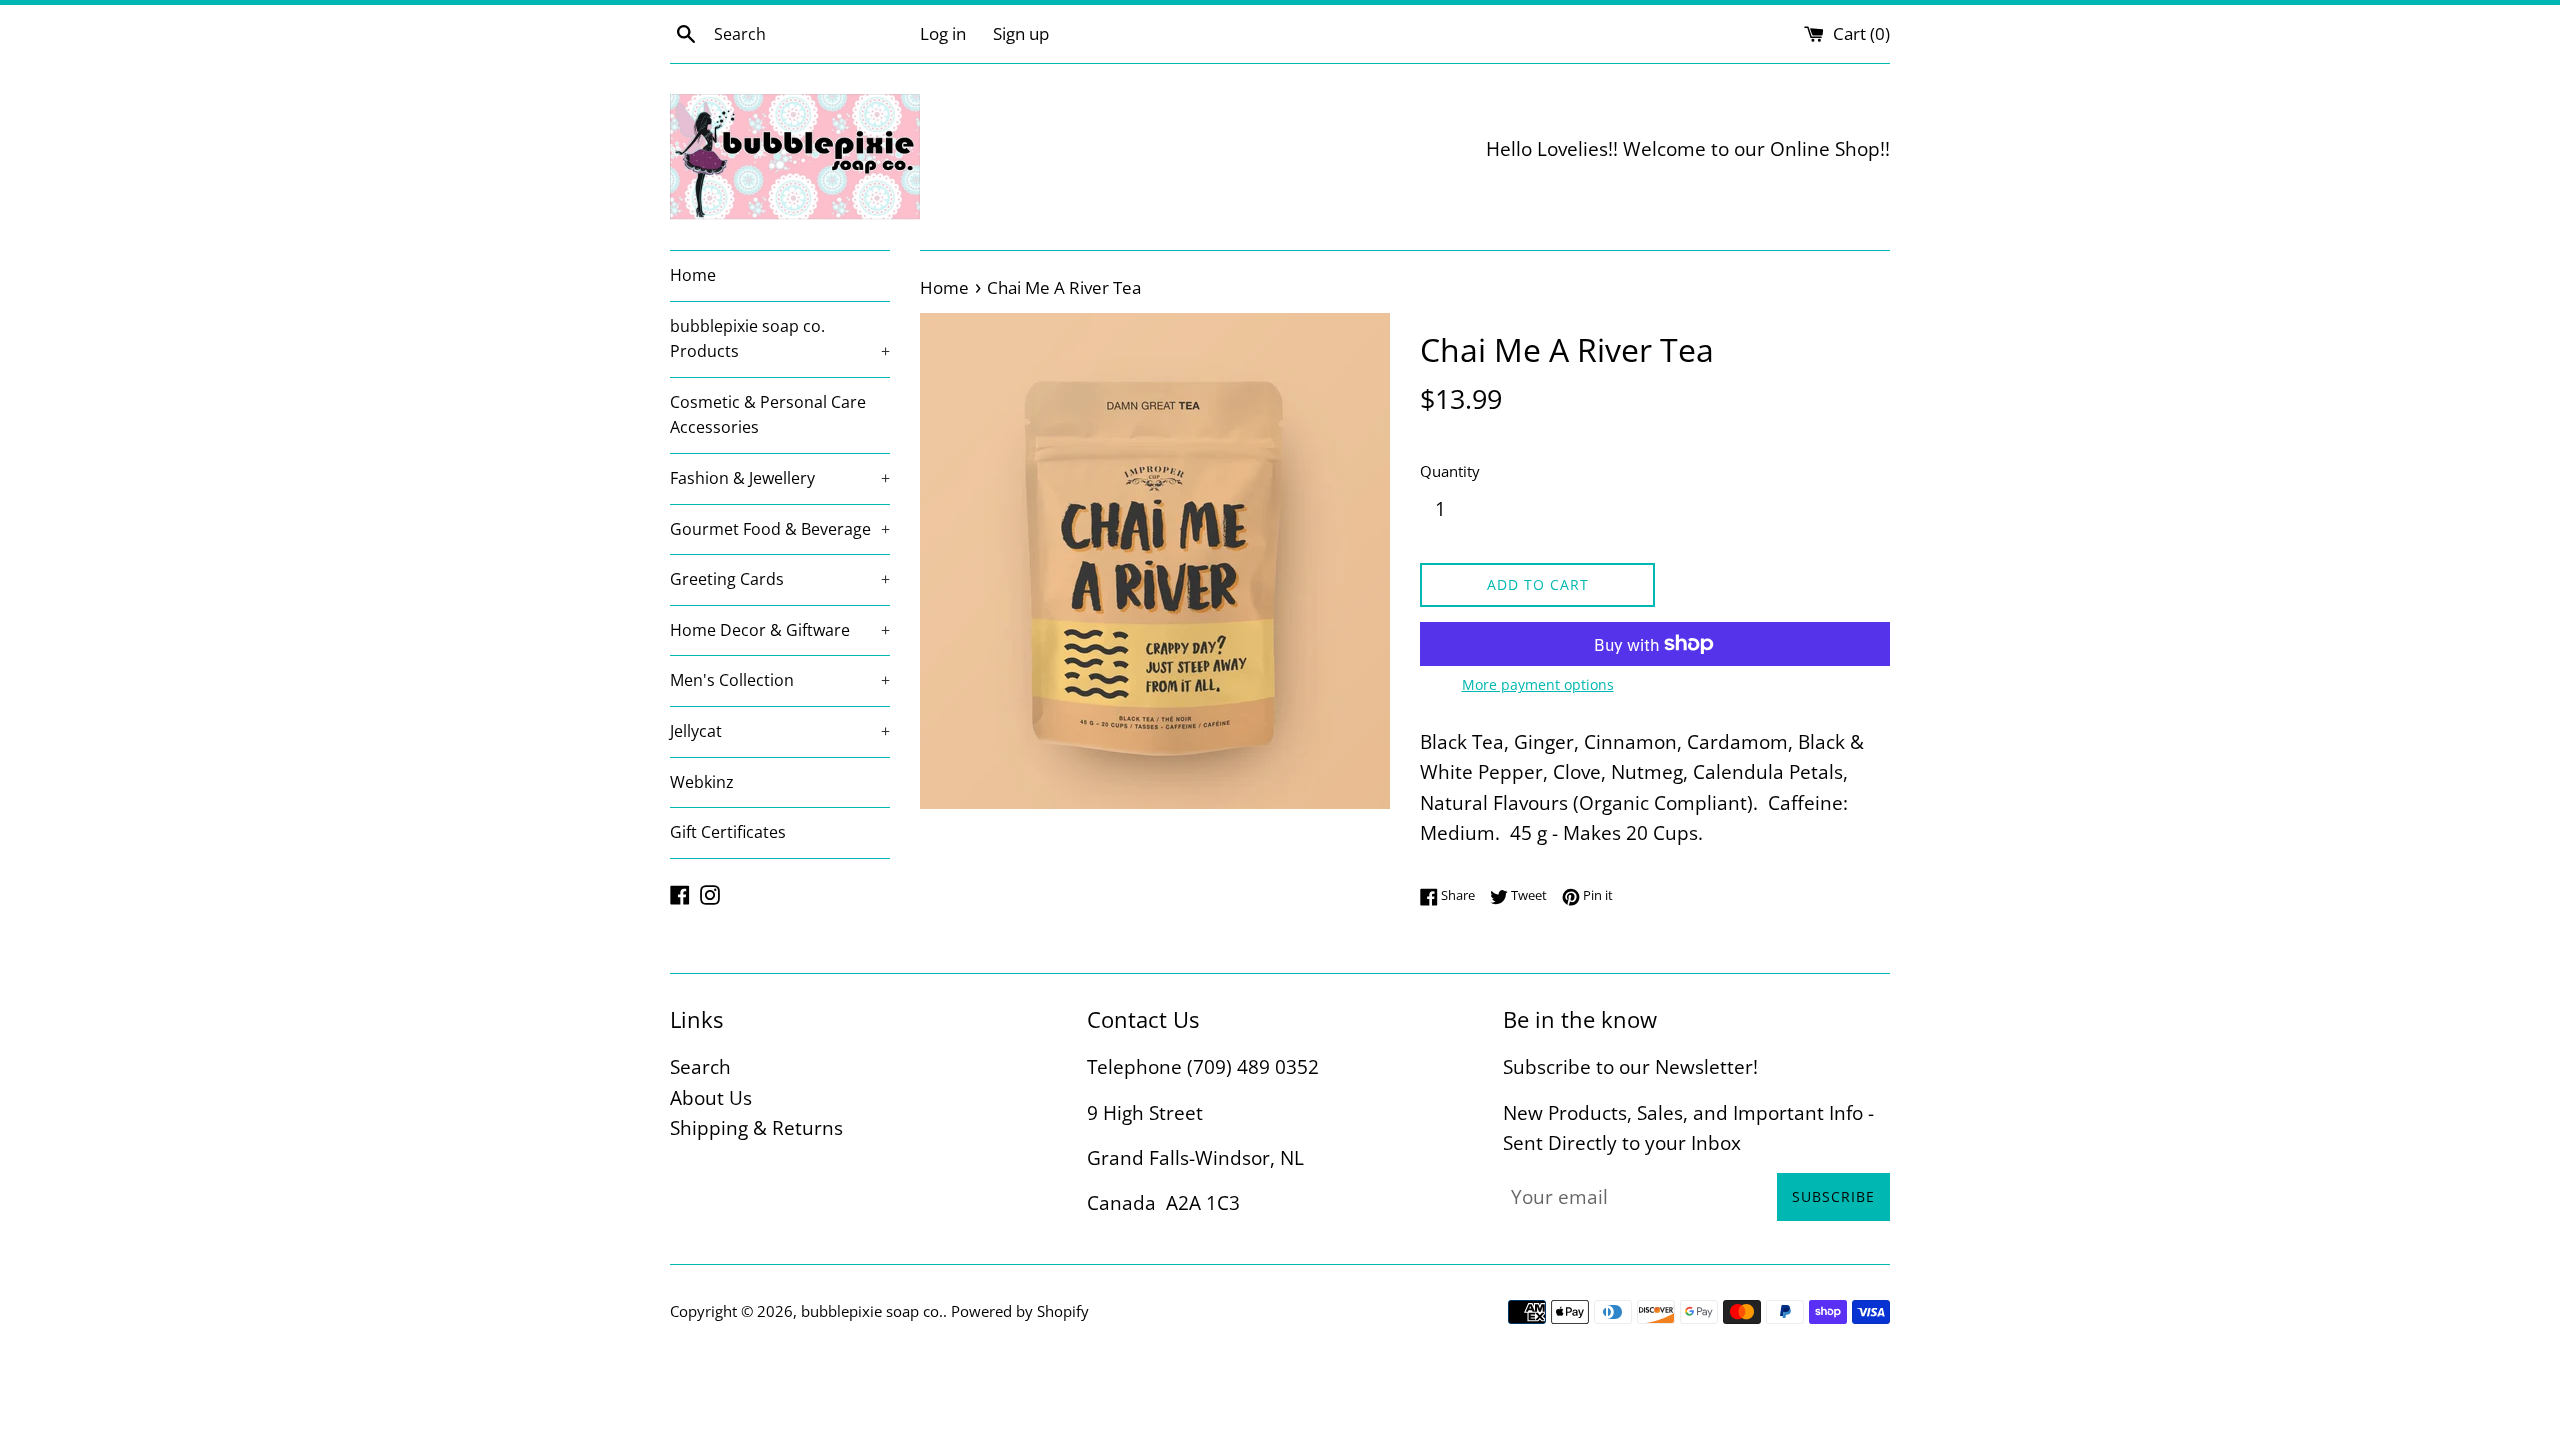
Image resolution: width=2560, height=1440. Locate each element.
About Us (711, 1098)
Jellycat (780, 731)
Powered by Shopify (1020, 1311)
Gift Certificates (728, 832)
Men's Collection (780, 680)
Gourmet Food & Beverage (780, 529)
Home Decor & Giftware (780, 630)
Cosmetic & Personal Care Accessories (768, 415)
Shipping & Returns (756, 1128)
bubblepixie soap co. (872, 1311)
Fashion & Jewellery (780, 478)
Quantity (1450, 471)
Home (693, 275)
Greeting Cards (780, 579)
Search (700, 1067)
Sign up (1021, 33)
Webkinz (702, 782)
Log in (943, 33)
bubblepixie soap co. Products (780, 339)
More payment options (1538, 684)
